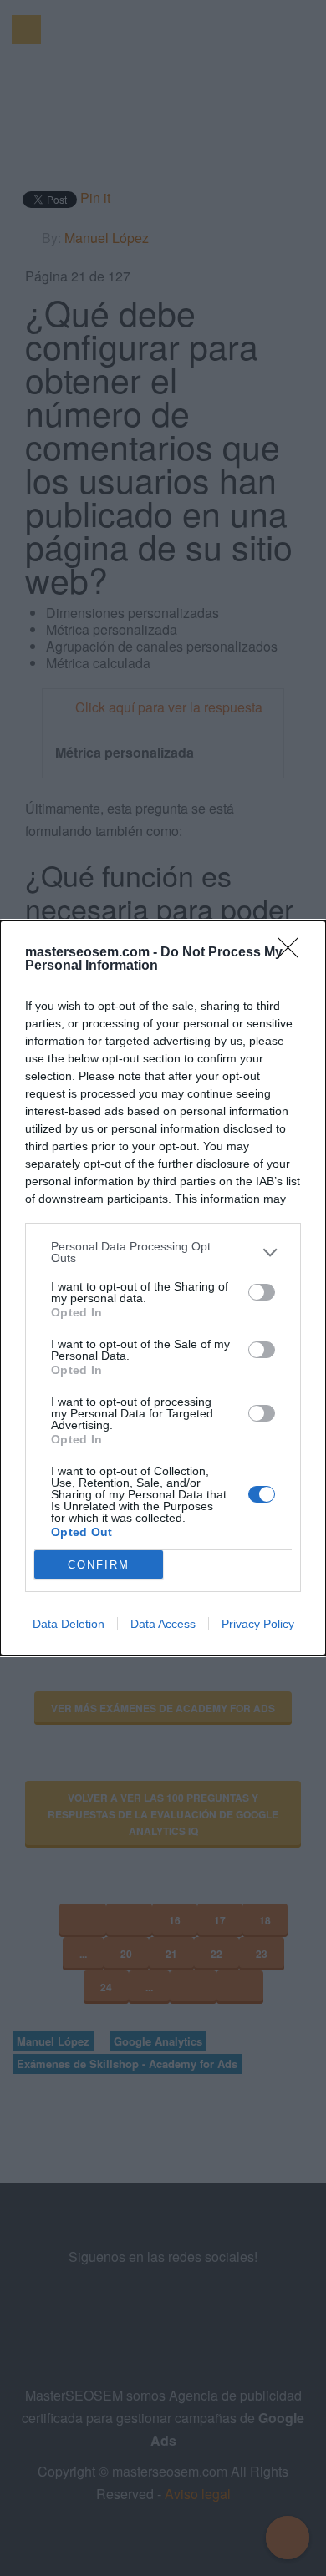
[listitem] (163, 1252)
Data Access (163, 1624)
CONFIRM (99, 1565)
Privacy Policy (258, 1624)
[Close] (293, 953)
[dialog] (163, 1288)
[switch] (262, 1292)
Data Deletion (69, 1624)
